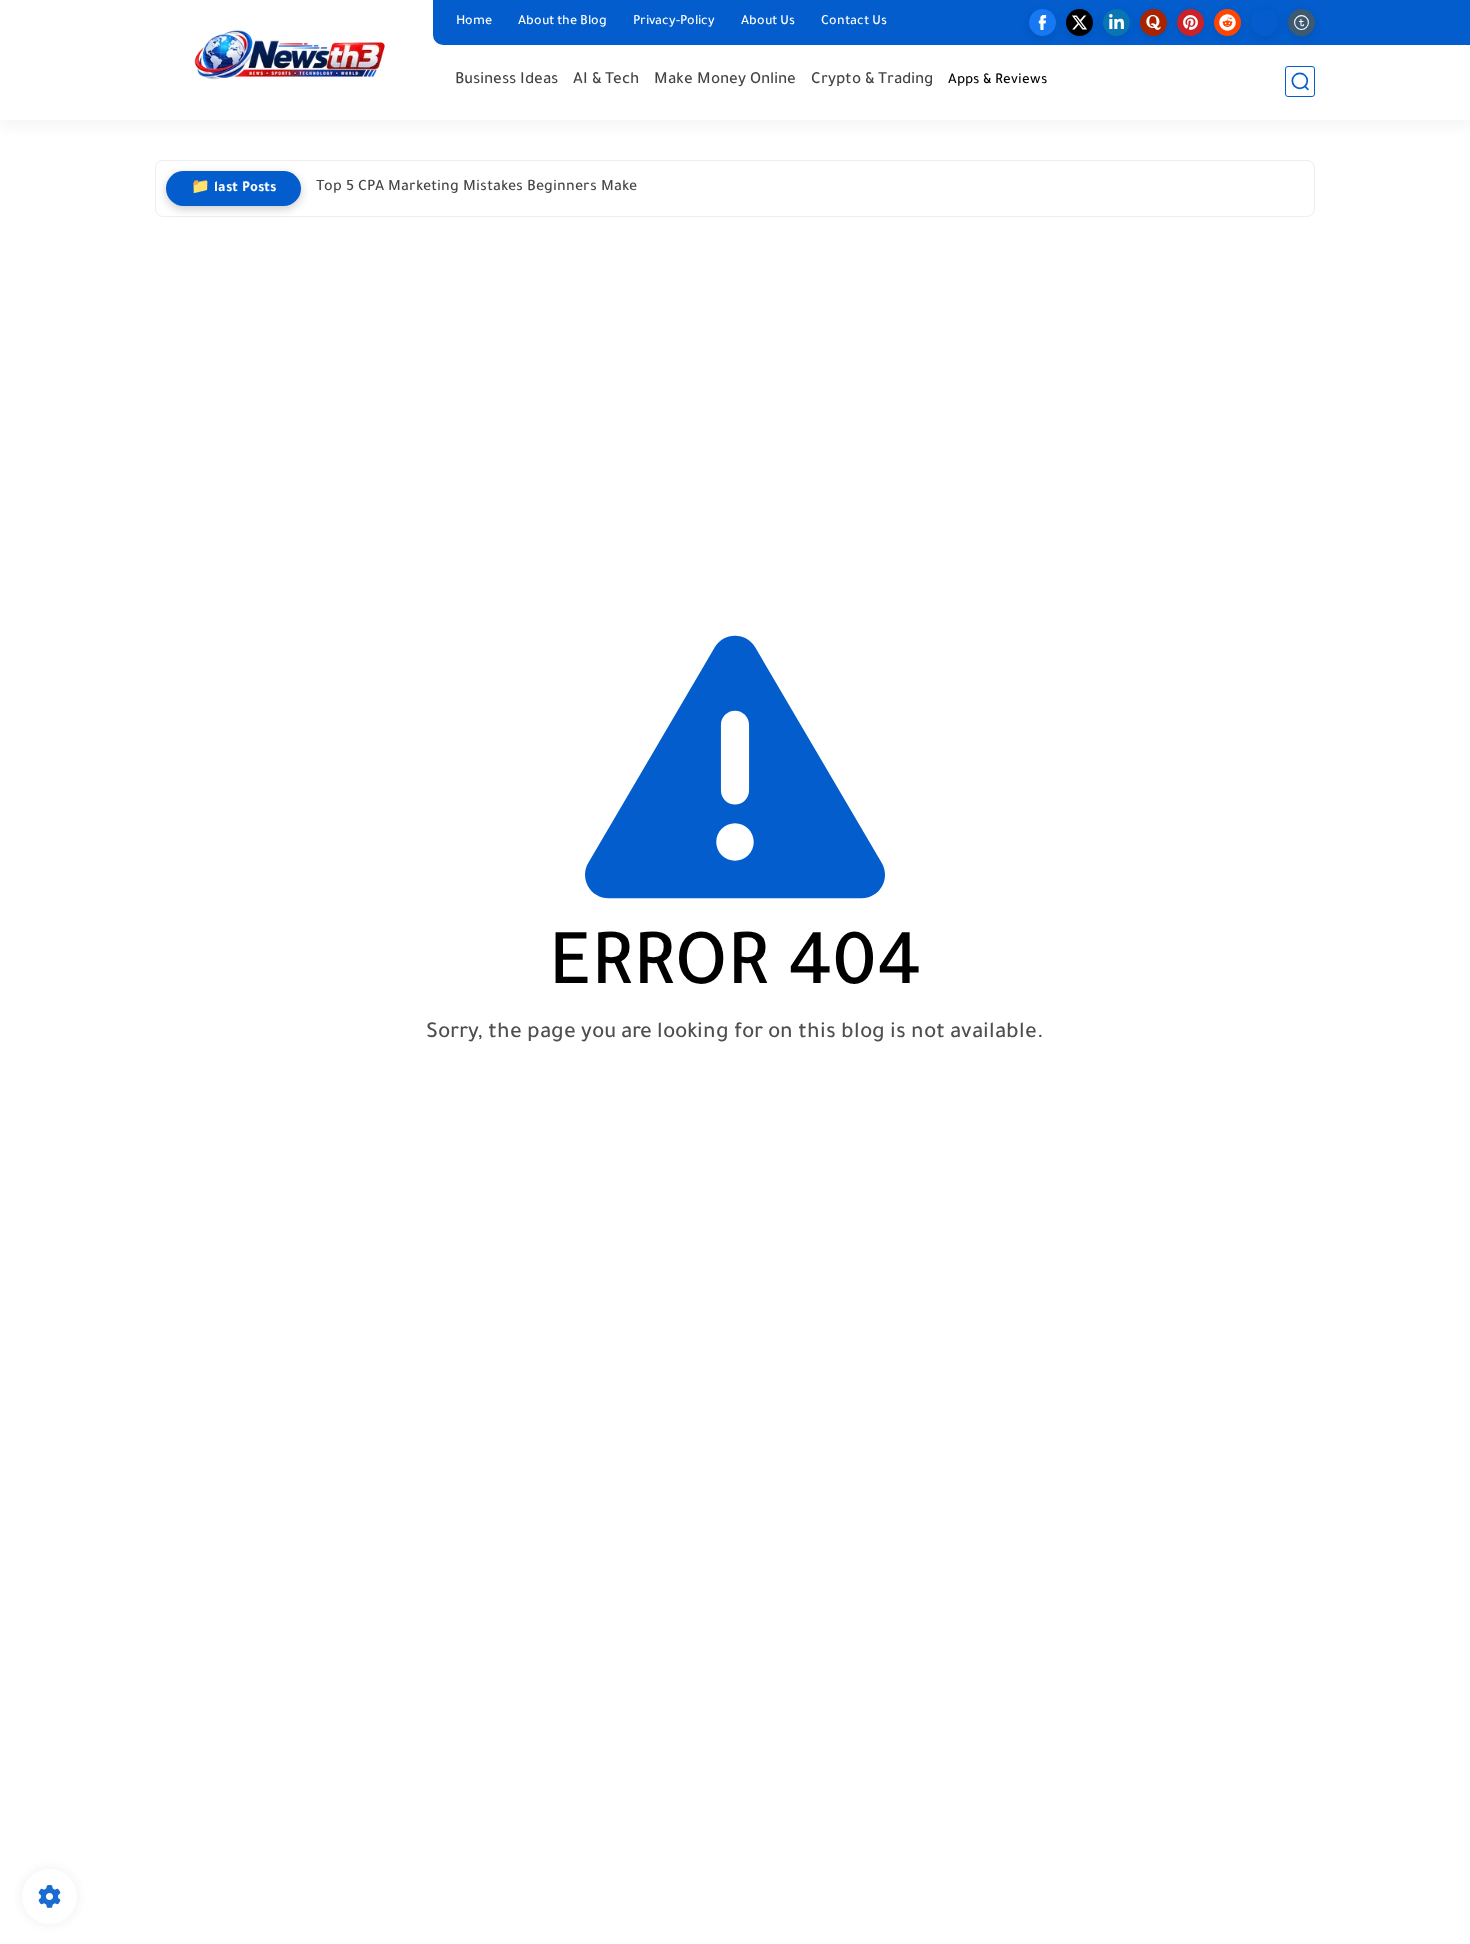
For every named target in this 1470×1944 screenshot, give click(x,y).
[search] (1300, 81)
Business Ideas (506, 80)
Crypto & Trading (872, 80)
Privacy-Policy (674, 22)
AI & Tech (606, 80)
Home (474, 22)
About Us (768, 22)
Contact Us (854, 22)
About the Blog (562, 22)
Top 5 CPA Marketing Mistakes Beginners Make (476, 188)
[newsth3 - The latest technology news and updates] (290, 58)
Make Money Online (725, 80)
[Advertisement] (735, 407)
